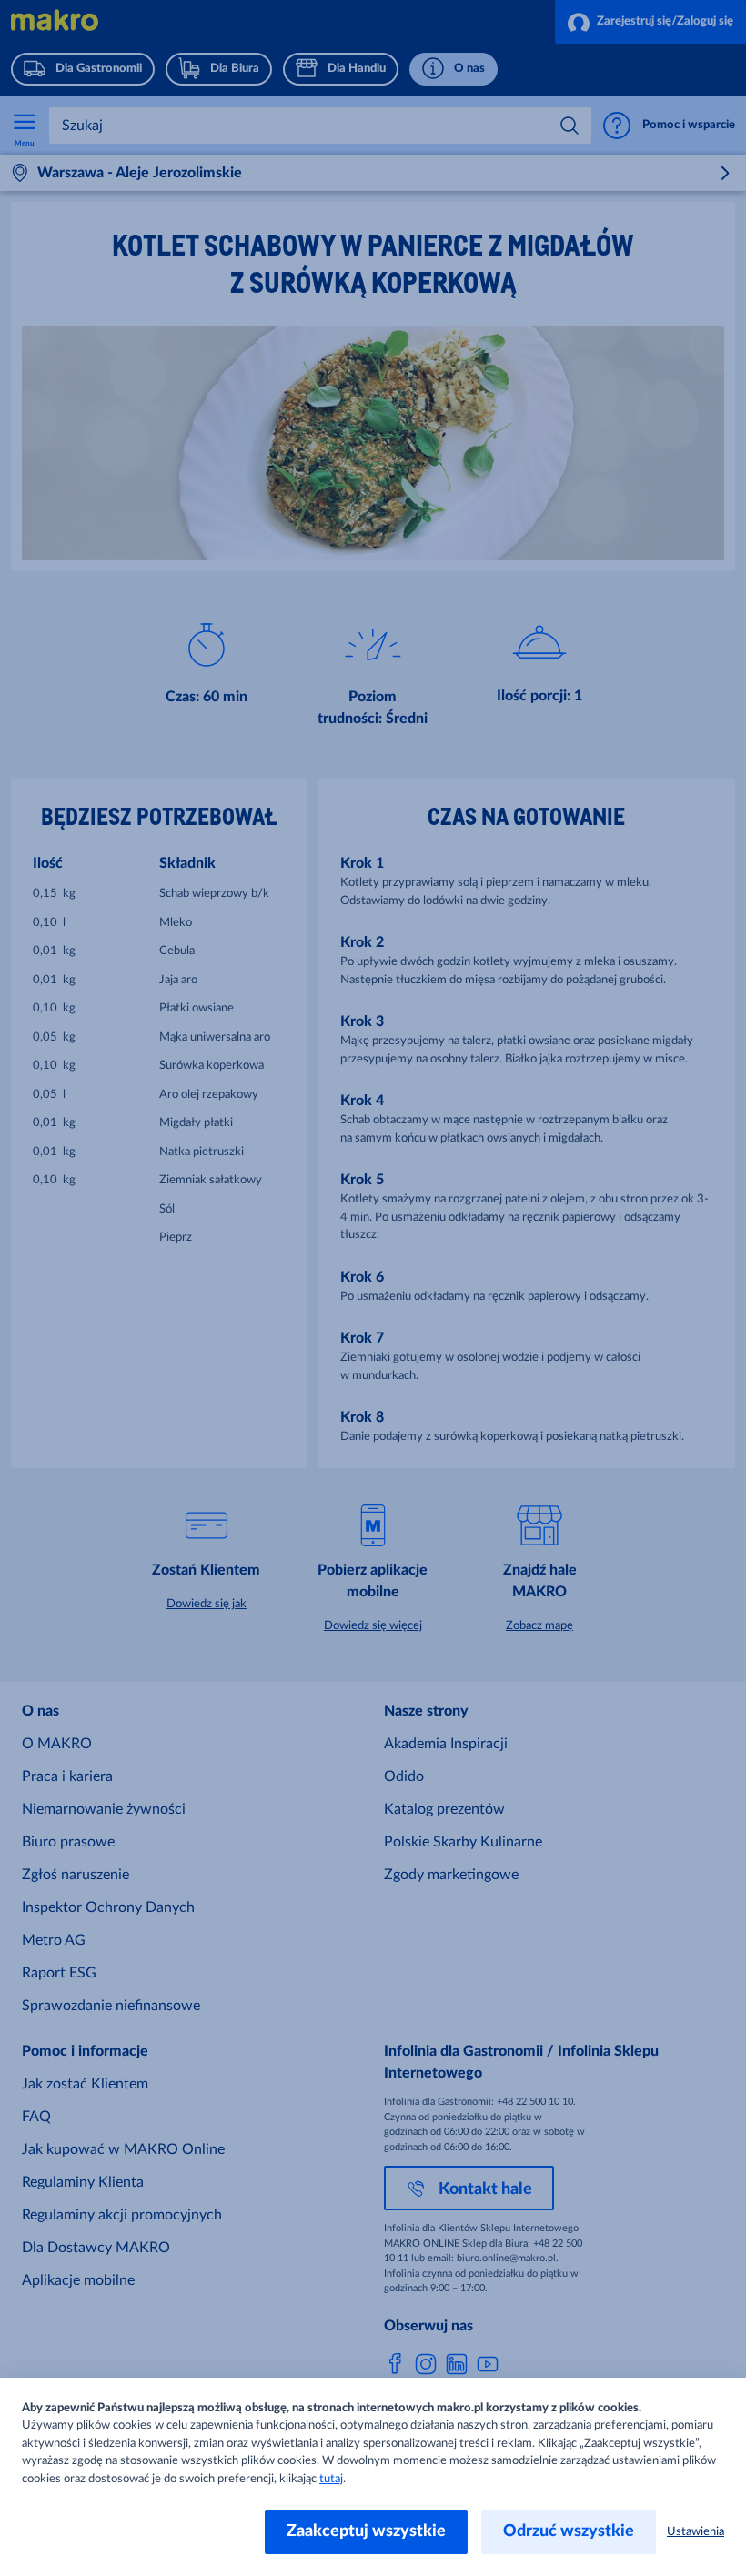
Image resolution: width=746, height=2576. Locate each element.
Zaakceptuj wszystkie (366, 2531)
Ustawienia (696, 2532)
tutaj (331, 2479)
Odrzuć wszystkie (569, 2531)
